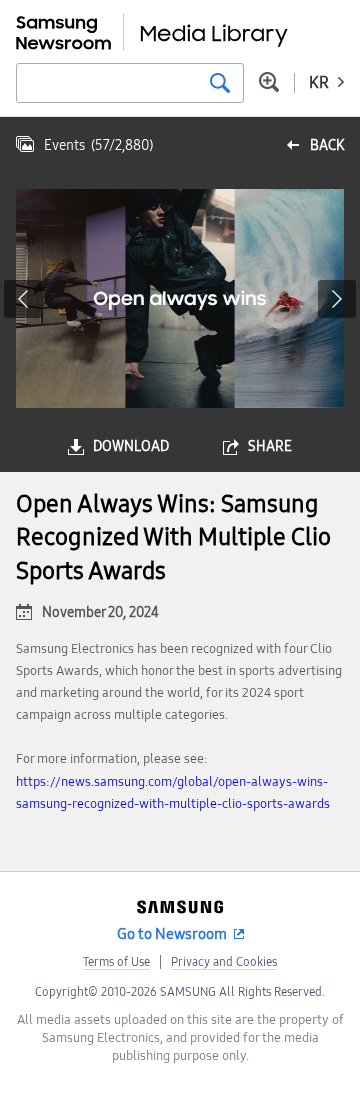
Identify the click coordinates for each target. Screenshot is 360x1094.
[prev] (23, 299)
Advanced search (269, 82)
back (327, 145)
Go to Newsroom (172, 934)
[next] (337, 299)
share (270, 446)
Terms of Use (116, 962)
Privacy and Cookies (224, 962)
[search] (220, 83)
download (131, 446)
